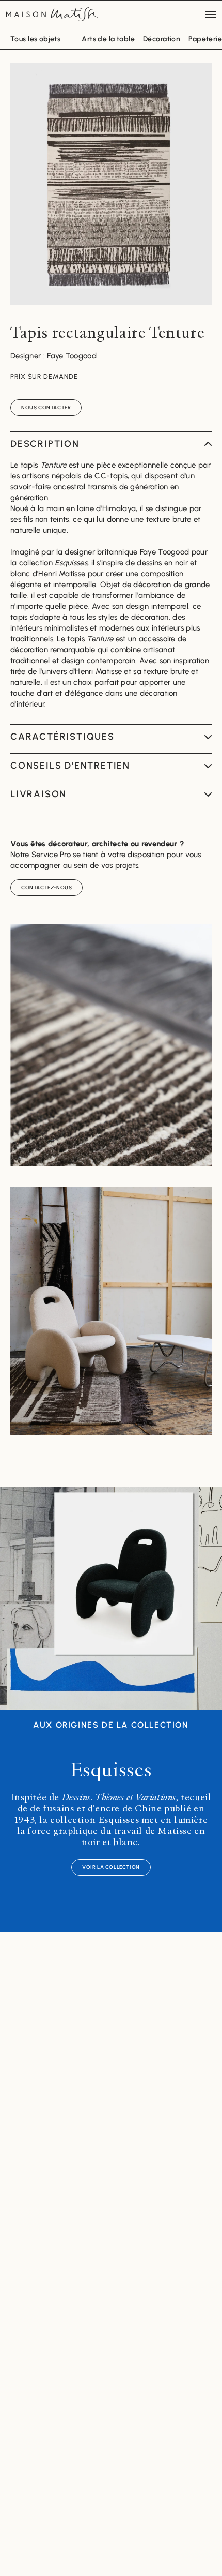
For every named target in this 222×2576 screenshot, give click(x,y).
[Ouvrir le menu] (211, 14)
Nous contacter (46, 407)
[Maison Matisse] (52, 14)
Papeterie (205, 39)
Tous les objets (35, 39)
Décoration (162, 39)
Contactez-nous (46, 887)
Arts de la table (108, 39)
